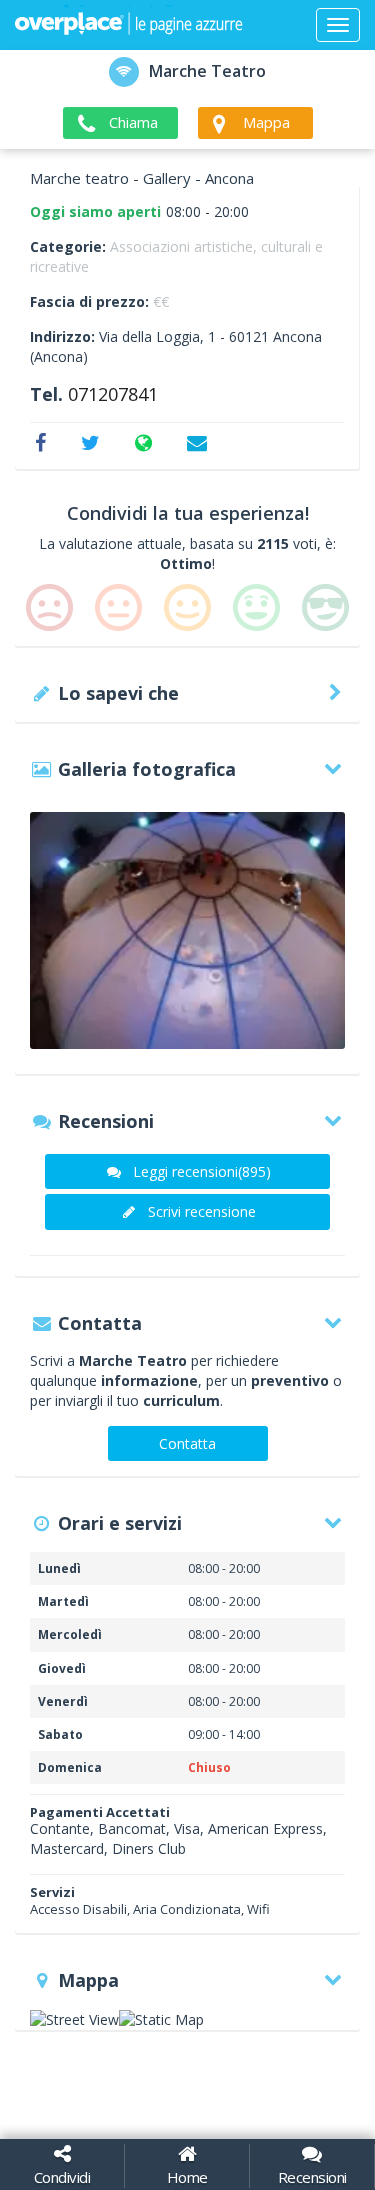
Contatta (187, 1443)
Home (187, 2177)
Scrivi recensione (202, 1211)
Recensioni (312, 2177)
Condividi (62, 2177)
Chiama (133, 122)
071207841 (113, 394)
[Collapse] (338, 25)
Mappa (266, 122)
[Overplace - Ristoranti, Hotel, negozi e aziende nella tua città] (129, 25)
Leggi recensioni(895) (202, 1171)
